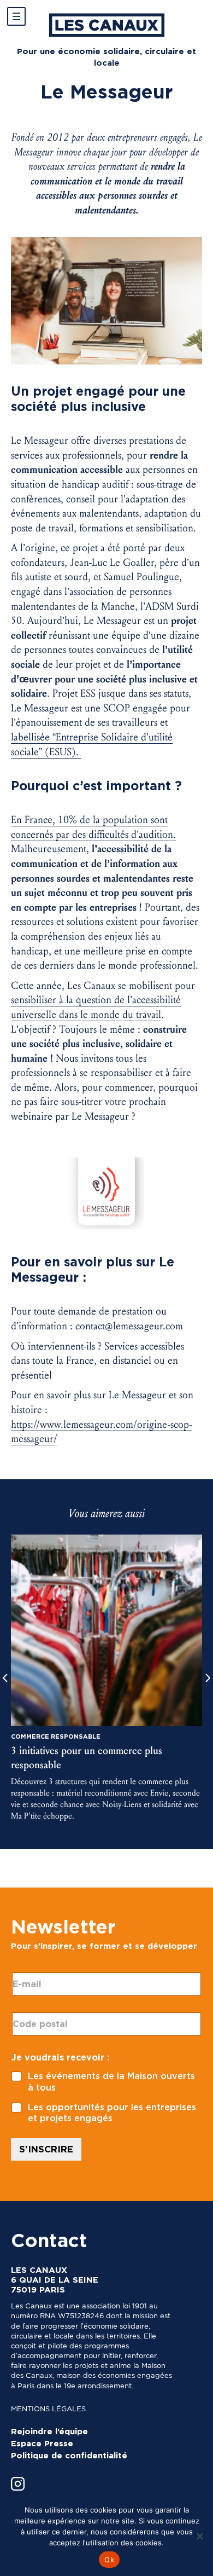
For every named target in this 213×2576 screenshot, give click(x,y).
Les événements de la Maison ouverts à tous (111, 2082)
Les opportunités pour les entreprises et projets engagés (112, 2113)
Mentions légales (48, 2409)
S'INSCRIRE (46, 2149)
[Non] (199, 2536)
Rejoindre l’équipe (49, 2432)
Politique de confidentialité (69, 2456)
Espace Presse (42, 2444)
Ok (109, 2560)
